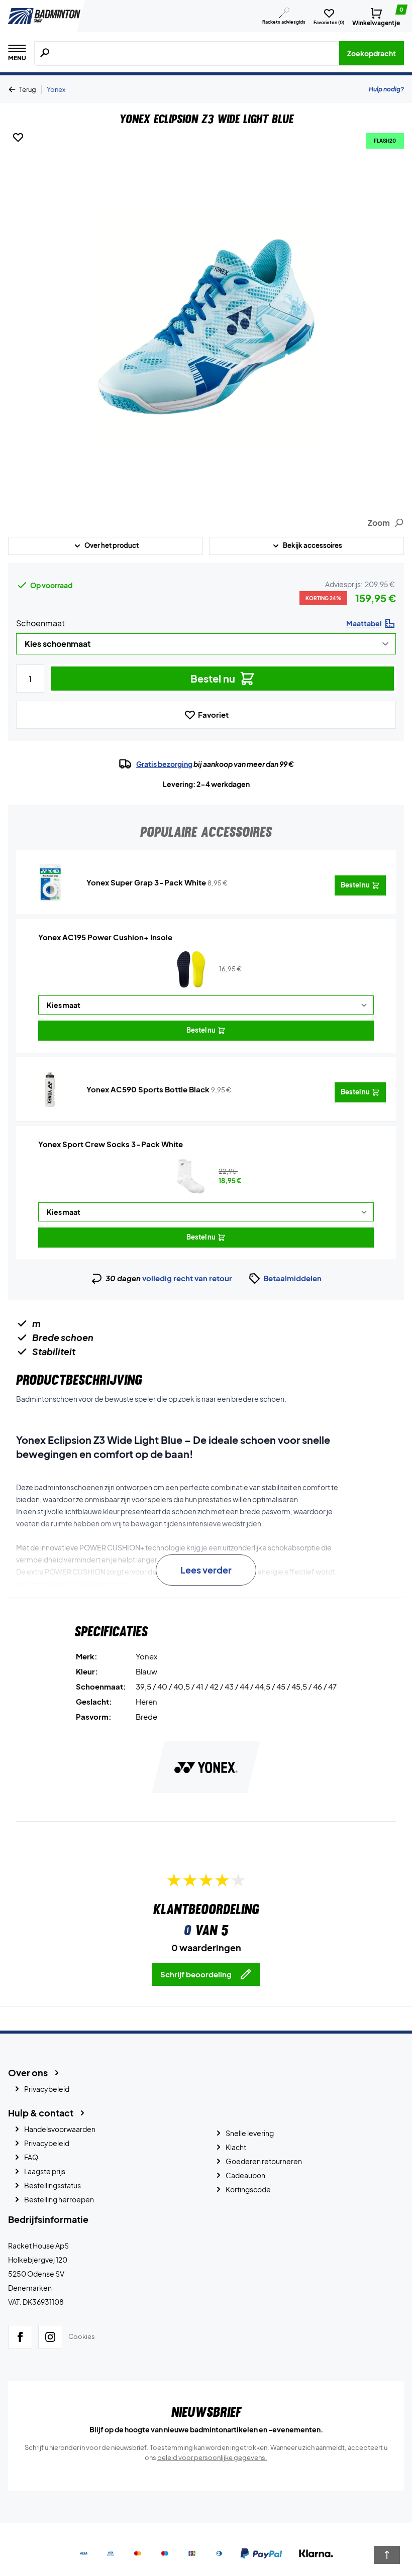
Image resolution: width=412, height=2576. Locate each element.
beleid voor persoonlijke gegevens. (212, 2457)
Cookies (82, 2336)
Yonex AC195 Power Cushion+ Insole (105, 937)
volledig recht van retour (187, 1278)
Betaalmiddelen (292, 1278)
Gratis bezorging (164, 764)
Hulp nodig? (386, 89)
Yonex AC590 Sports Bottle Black (148, 1089)
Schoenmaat (40, 623)
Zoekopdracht (372, 53)
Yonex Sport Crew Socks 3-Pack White (111, 1144)
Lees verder (206, 1570)
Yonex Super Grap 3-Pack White (146, 882)
